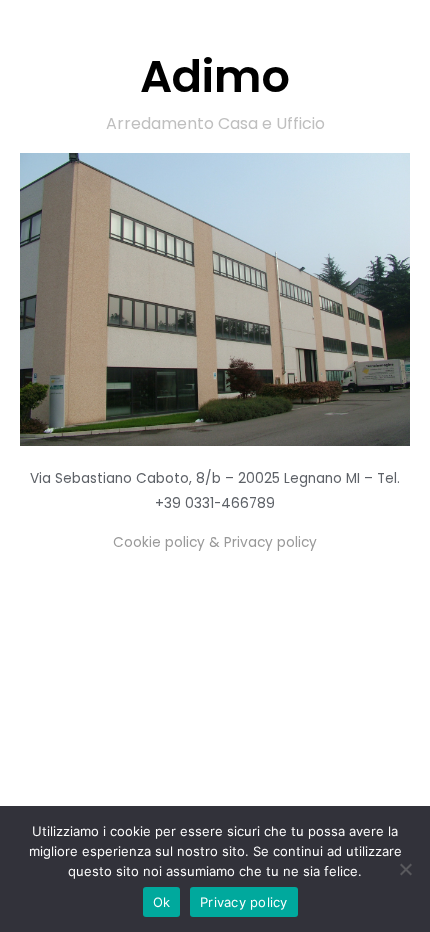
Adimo (215, 76)
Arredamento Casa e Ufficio (215, 123)
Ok (162, 902)
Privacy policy (244, 902)
